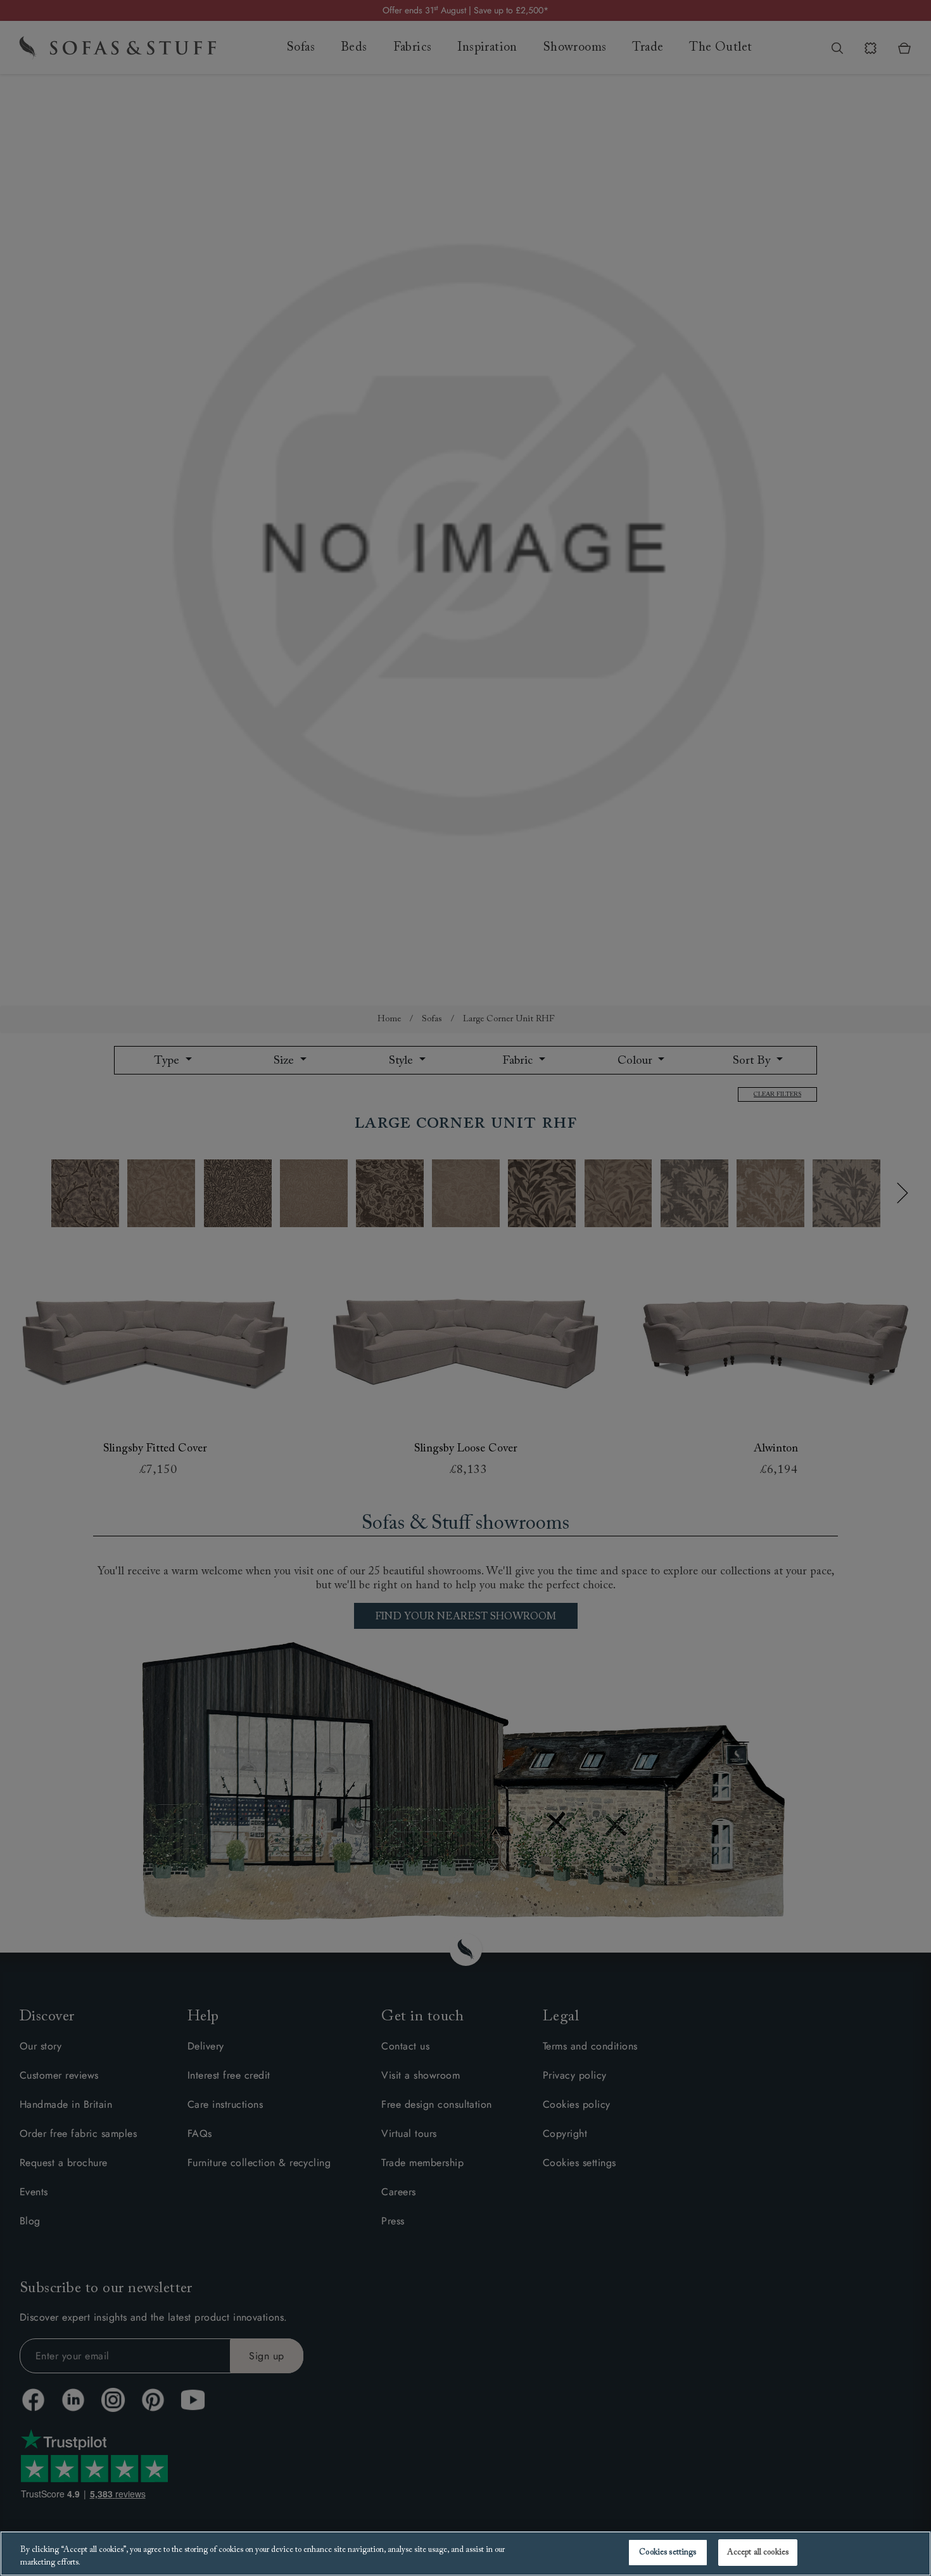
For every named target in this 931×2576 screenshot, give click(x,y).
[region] (465, 2554)
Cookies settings (668, 2552)
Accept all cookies (758, 2552)
